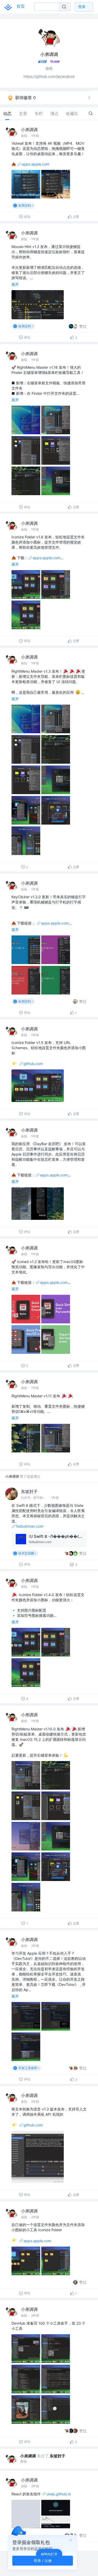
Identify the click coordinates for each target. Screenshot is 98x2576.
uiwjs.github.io (59, 2494)
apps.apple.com (36, 164)
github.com (33, 1064)
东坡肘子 (29, 1491)
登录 (82, 7)
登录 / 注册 (43, 2561)
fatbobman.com (30, 1526)
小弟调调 (29, 130)
